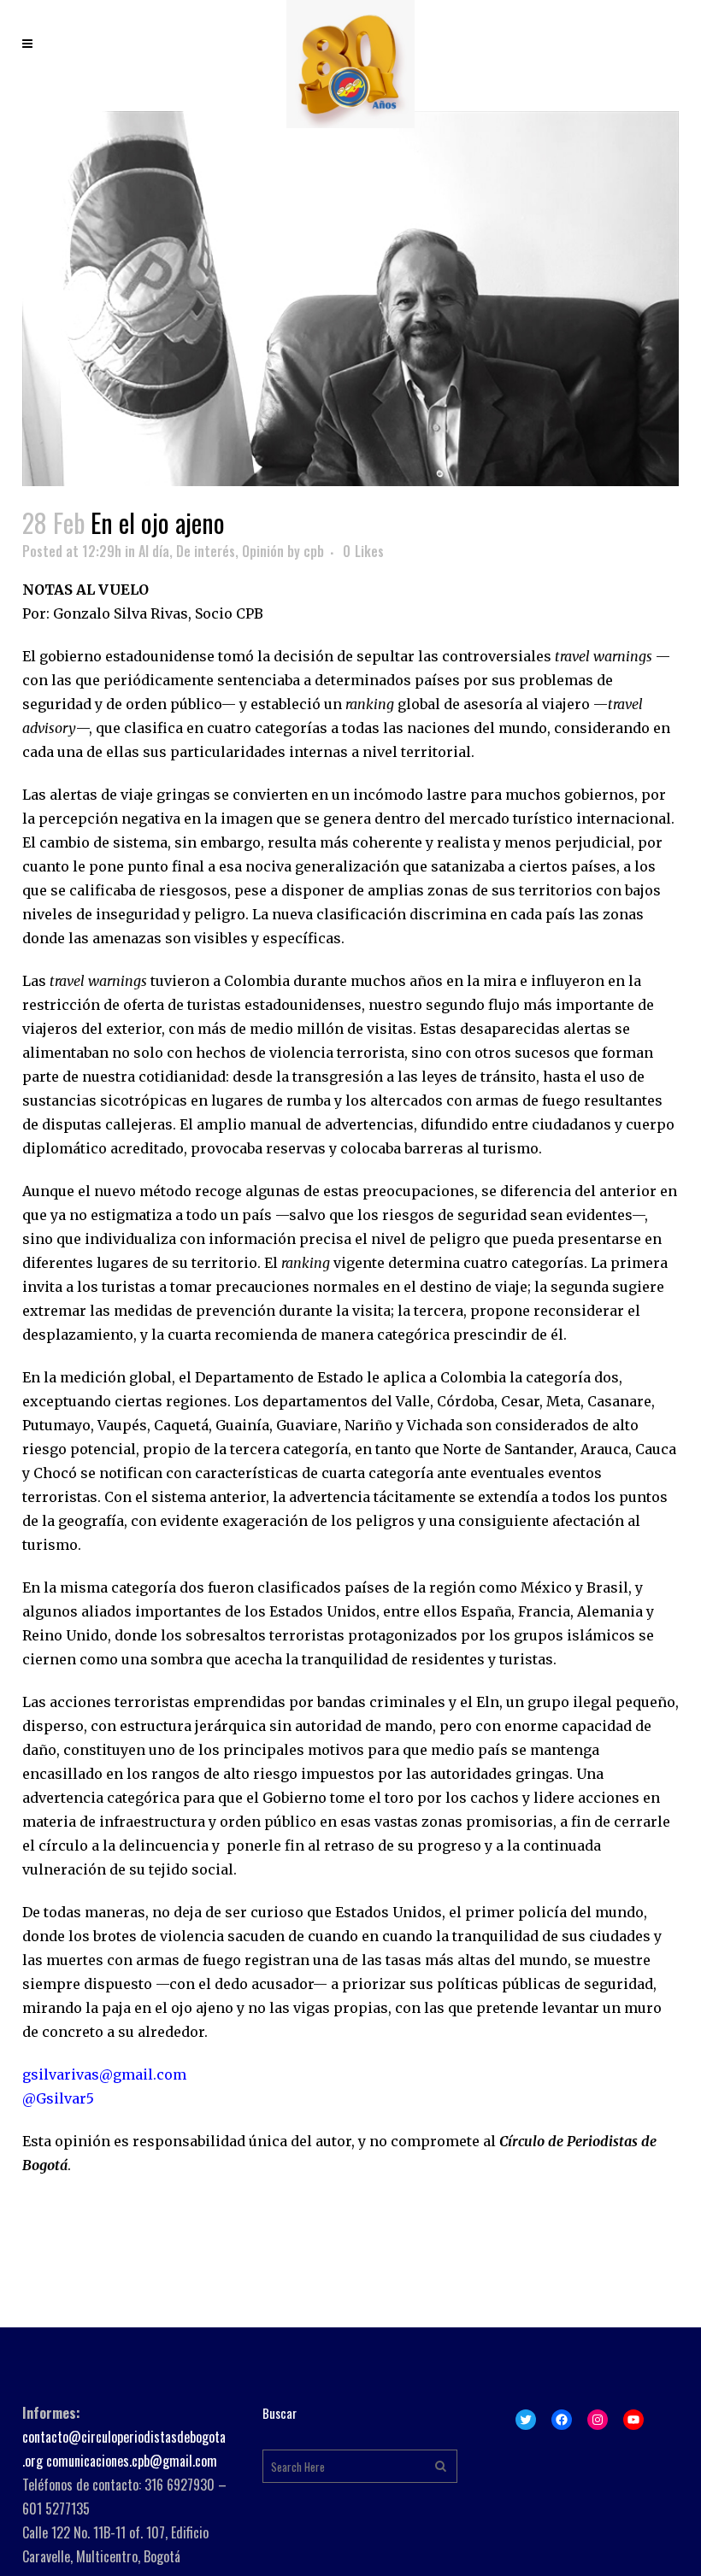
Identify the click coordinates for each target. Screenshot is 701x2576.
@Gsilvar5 (58, 2098)
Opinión (263, 551)
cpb (314, 551)
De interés (206, 551)
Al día (154, 551)
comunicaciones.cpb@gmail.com (132, 2461)
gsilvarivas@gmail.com (104, 2074)
